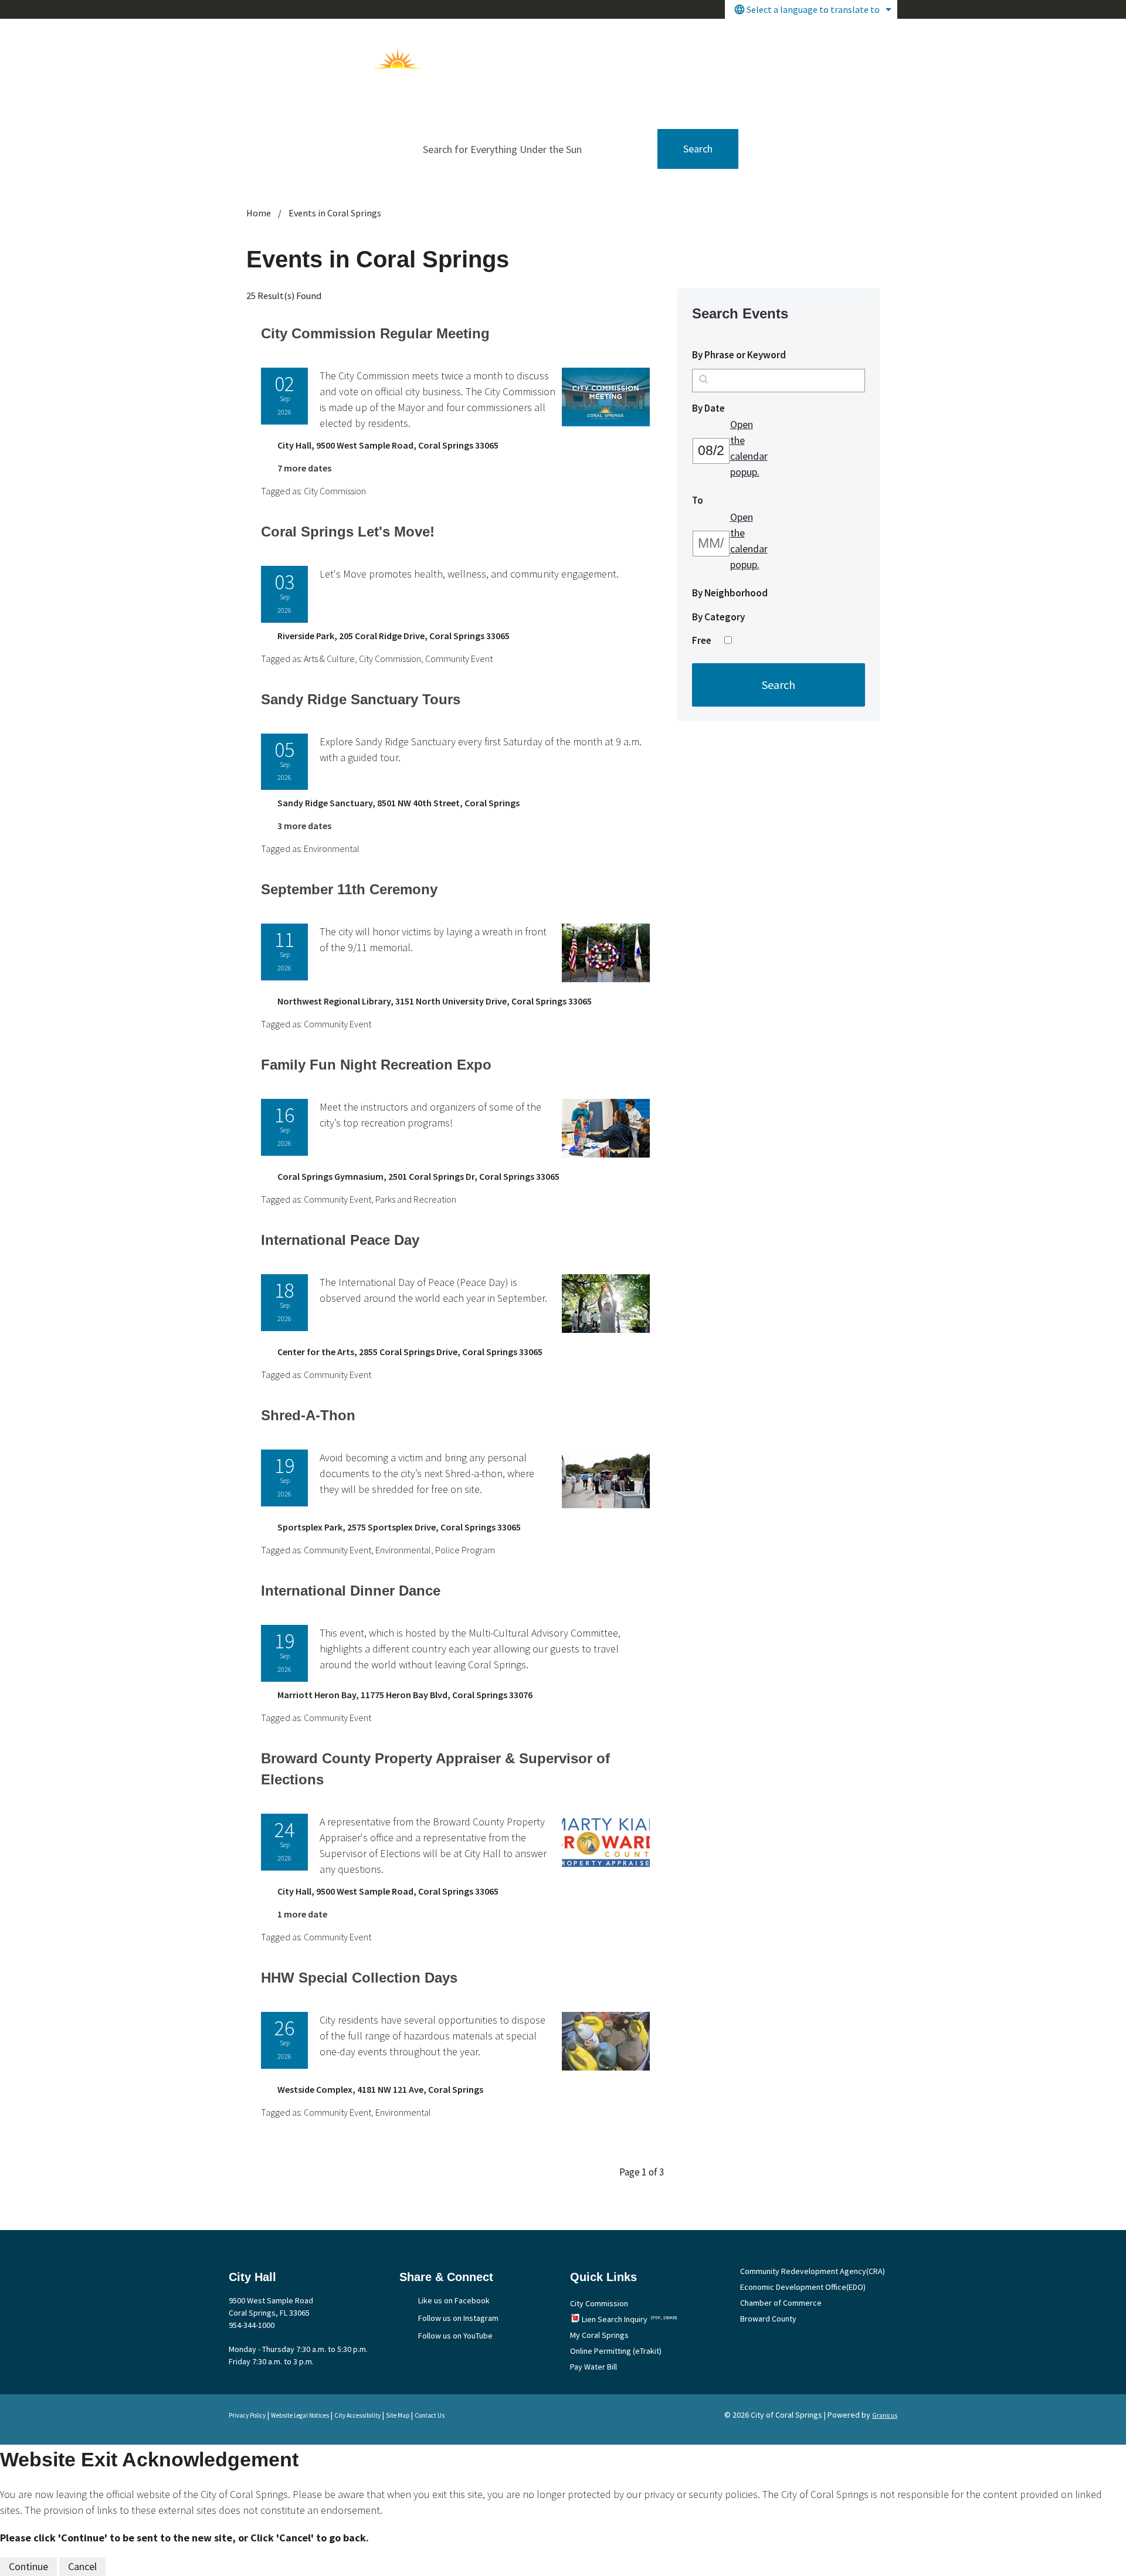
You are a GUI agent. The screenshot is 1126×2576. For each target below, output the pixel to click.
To (723, 500)
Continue (28, 2566)
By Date (734, 408)
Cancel (82, 2566)
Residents (747, 34)
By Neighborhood (730, 593)
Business (810, 34)
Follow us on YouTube (455, 2336)
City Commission (599, 2303)
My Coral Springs (599, 2335)
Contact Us (430, 2415)
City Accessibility (357, 2415)
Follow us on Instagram (458, 2318)
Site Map (398, 2415)
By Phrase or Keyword (739, 355)
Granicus (885, 2415)
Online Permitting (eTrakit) (616, 2351)
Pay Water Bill (593, 2367)
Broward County (768, 2319)
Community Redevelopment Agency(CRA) (813, 2271)
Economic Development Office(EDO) (803, 2287)
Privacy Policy (247, 2415)
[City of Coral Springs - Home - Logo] (329, 59)
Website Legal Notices (300, 2415)
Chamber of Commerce (781, 2303)
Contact (869, 34)
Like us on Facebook (454, 2300)
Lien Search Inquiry (630, 2319)
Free (702, 640)
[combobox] (811, 9)
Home (259, 213)
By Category (718, 617)
